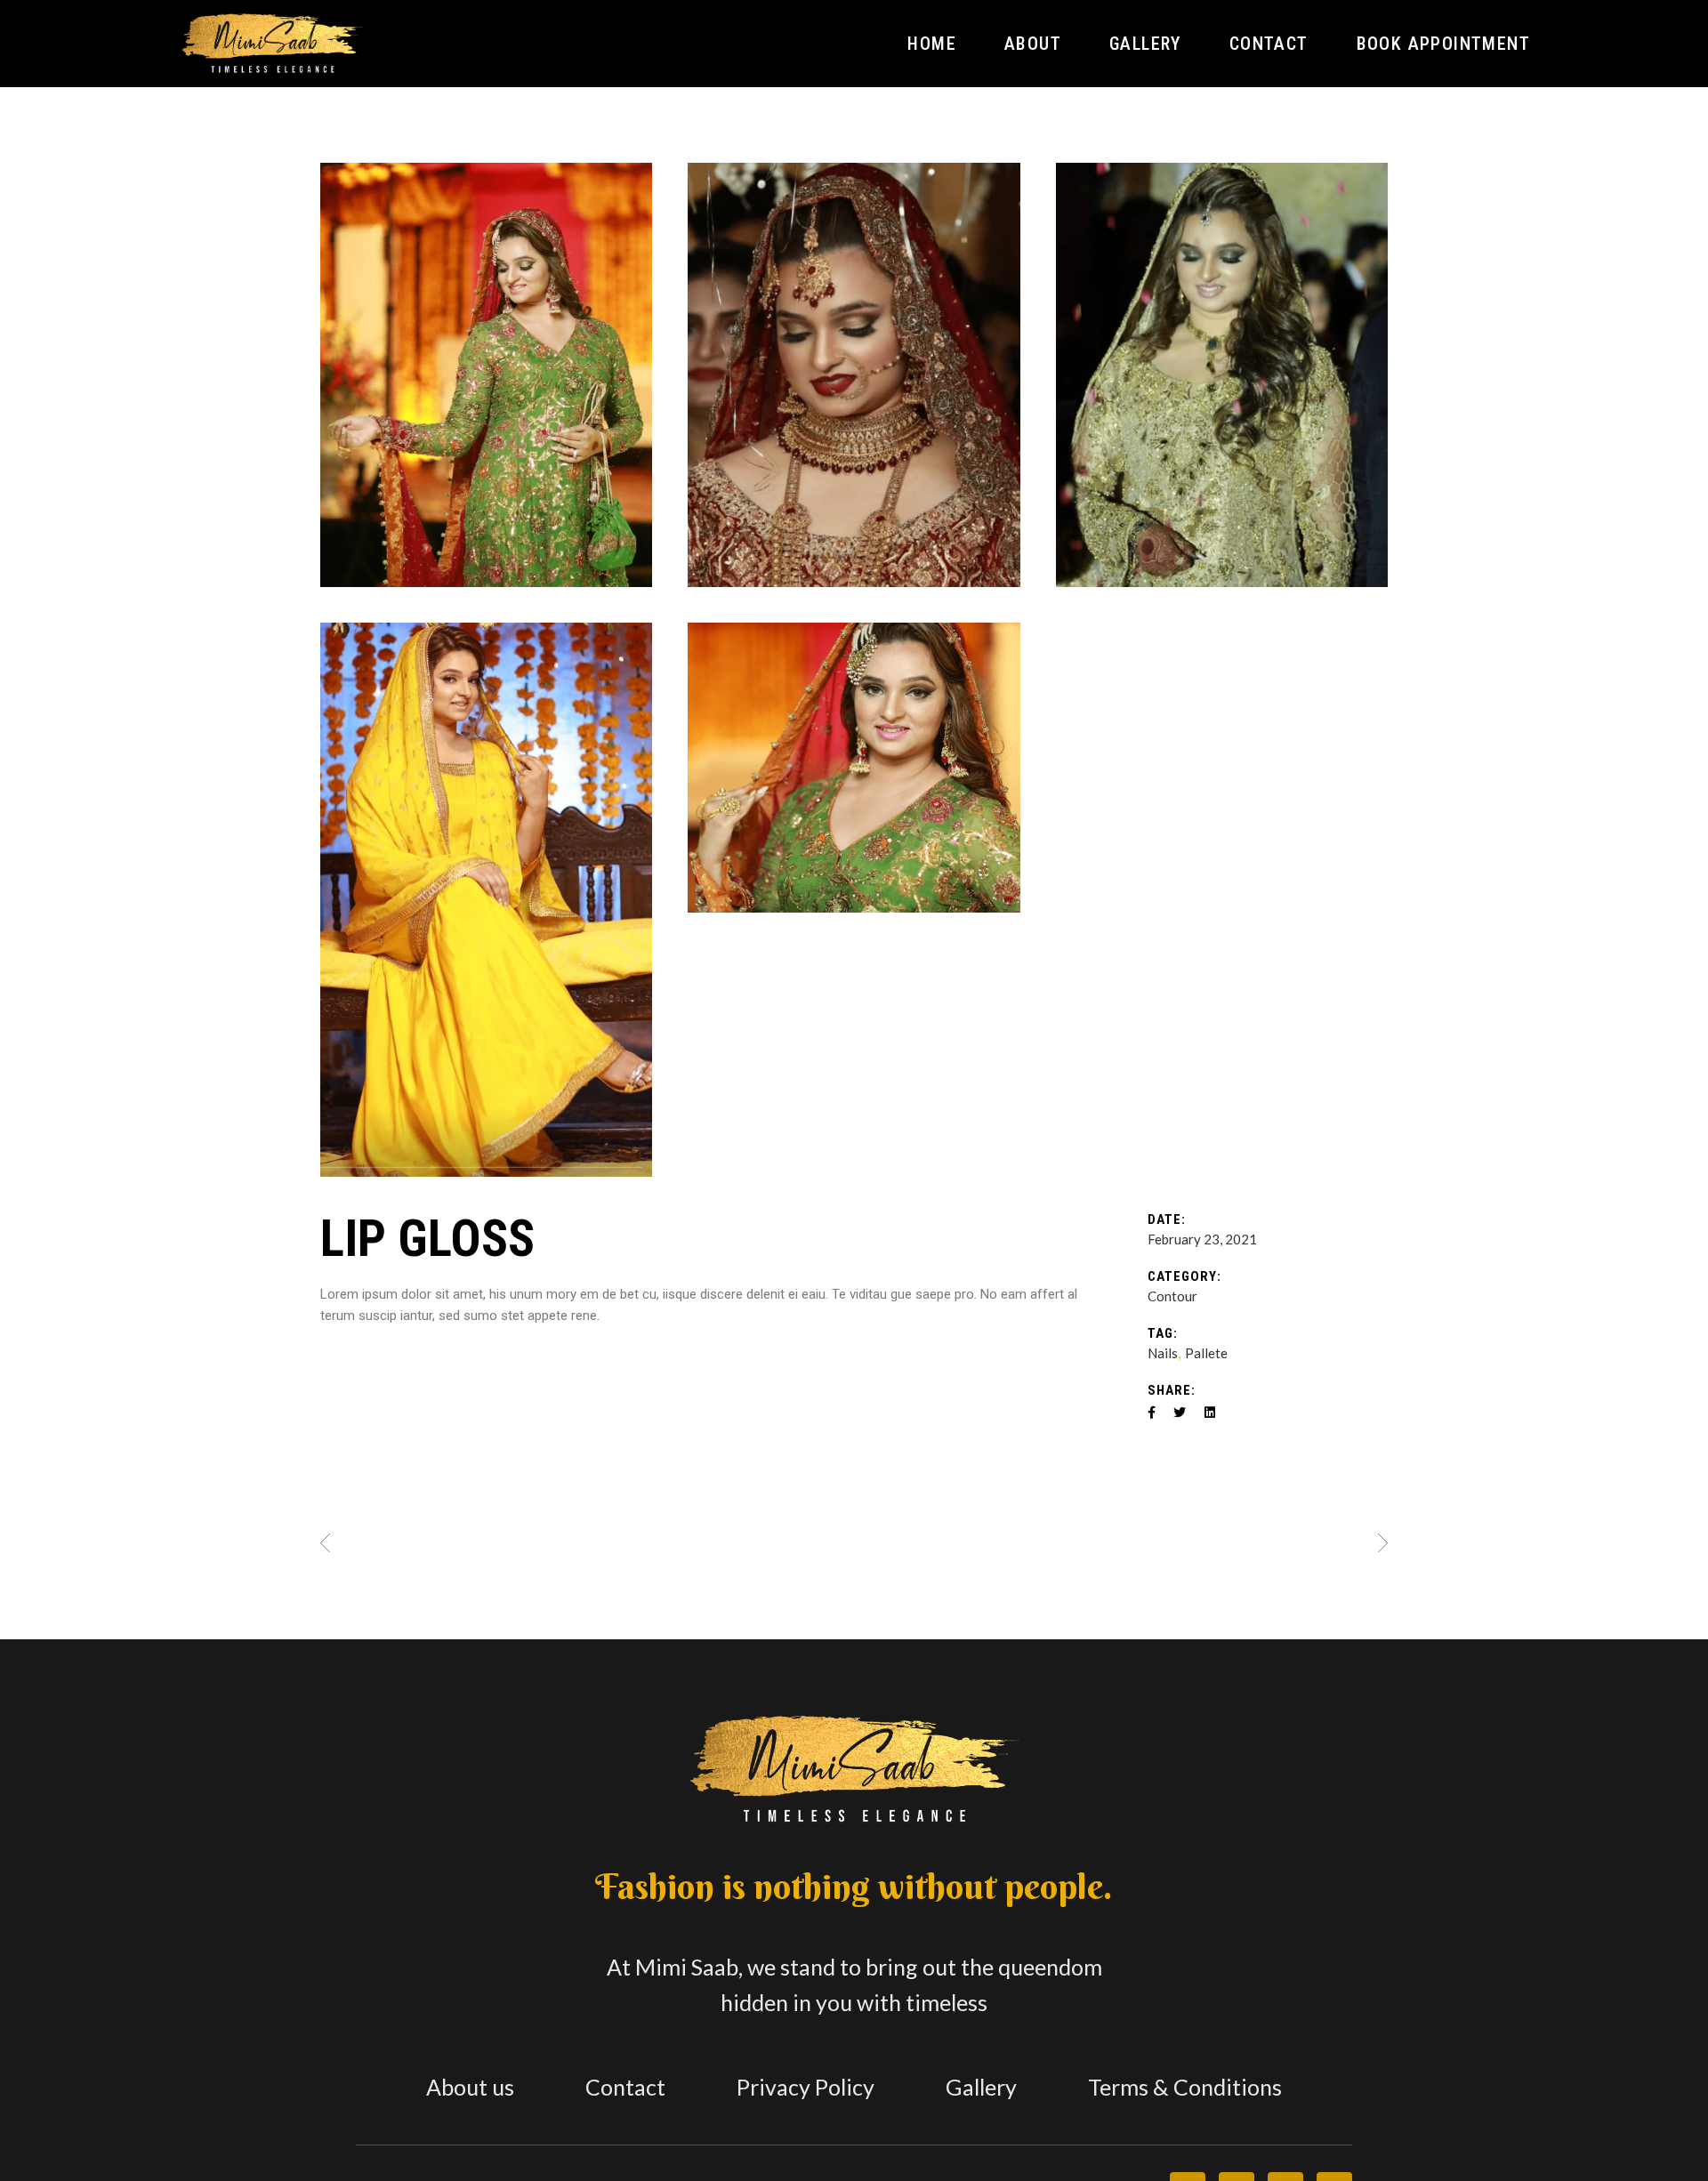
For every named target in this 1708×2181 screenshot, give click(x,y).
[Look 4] (486, 375)
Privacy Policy (806, 2087)
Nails (1163, 1353)
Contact (625, 2087)
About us (470, 2087)
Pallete (1206, 1353)
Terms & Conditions (1185, 2087)
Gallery (981, 2087)
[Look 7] (1222, 375)
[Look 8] (854, 375)
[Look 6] (486, 900)
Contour (1172, 1296)
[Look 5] (854, 768)
